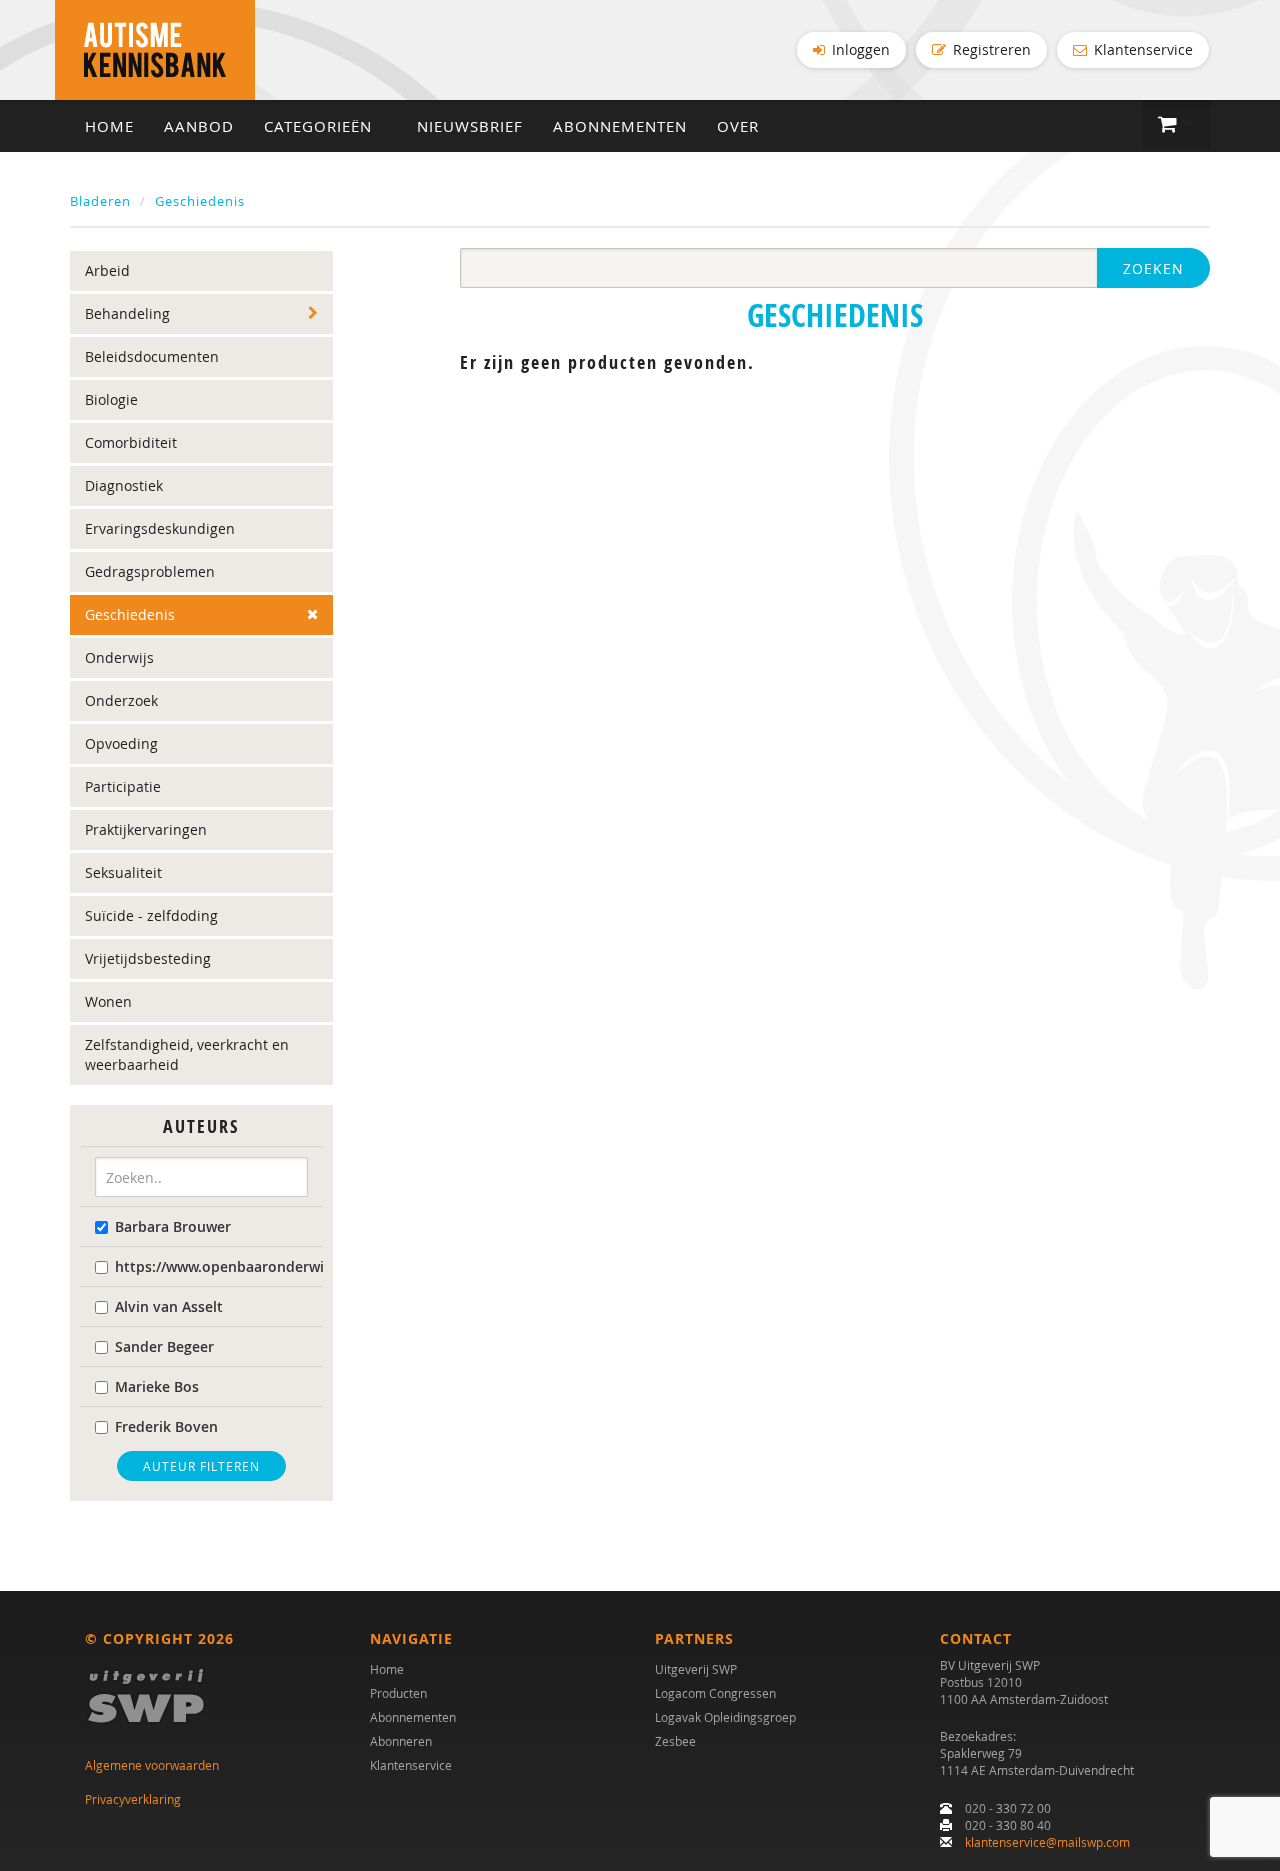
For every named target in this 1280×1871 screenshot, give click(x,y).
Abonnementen (620, 126)
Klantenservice (1141, 49)
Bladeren (100, 201)
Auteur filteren (201, 1466)
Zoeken (1153, 268)
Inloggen (859, 49)
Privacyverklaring (133, 1799)
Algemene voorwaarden (152, 1765)
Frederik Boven (166, 1426)
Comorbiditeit (131, 442)
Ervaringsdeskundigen (160, 528)
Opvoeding (121, 743)
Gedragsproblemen (150, 571)
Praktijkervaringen (146, 829)
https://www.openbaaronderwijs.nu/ (211, 1266)
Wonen (108, 1001)
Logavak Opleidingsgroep (725, 1717)
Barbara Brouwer (173, 1226)
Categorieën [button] (320, 126)
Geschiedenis (200, 201)
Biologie (111, 399)
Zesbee (675, 1741)
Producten (398, 1693)
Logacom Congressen (715, 1693)
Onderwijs (119, 657)
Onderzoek (121, 700)
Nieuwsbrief (470, 126)
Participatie (123, 786)
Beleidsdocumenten (152, 356)
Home (109, 126)
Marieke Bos (157, 1386)
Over (738, 126)
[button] (1176, 125)
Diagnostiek (124, 485)
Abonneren (401, 1741)
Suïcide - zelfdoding (151, 915)
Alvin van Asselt (169, 1306)
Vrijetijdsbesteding (148, 958)
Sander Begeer (164, 1346)
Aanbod (199, 126)
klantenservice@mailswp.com (1047, 1842)
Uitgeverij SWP (696, 1669)
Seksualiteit (123, 872)
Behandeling (127, 313)
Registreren (990, 49)
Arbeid (107, 270)
